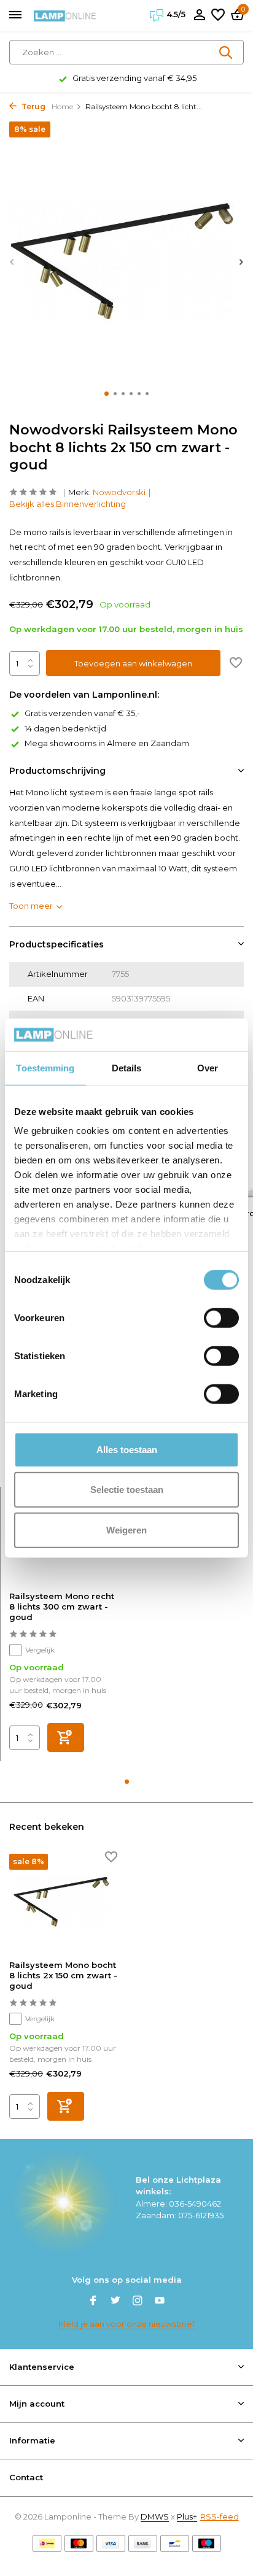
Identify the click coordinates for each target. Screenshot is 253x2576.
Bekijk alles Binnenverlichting (68, 504)
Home (62, 106)
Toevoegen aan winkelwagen (133, 663)
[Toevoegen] (66, 1737)
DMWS (155, 2516)
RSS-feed (220, 2516)
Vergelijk (40, 1650)
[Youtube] (160, 2302)
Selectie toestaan (127, 1490)
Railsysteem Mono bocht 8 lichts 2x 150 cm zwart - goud (63, 1975)
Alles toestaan (127, 1449)
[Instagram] (138, 2302)
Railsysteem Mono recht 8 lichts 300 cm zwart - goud (62, 1606)
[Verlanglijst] (218, 15)
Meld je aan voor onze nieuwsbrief (126, 2324)
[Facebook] (93, 2302)
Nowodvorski (119, 492)
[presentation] (12, 262)
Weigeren (126, 1529)
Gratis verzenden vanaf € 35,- (82, 713)
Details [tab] (127, 1067)
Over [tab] (208, 1067)
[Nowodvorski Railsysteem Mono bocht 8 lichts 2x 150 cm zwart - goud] (63, 1902)
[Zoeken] (227, 52)
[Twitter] (115, 2302)
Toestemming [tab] (45, 1067)
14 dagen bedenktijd (65, 728)
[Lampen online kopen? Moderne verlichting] (65, 15)
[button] (107, 394)
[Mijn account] (199, 15)
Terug (33, 106)
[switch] (221, 1317)
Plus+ (187, 2516)
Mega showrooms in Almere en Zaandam (107, 743)
